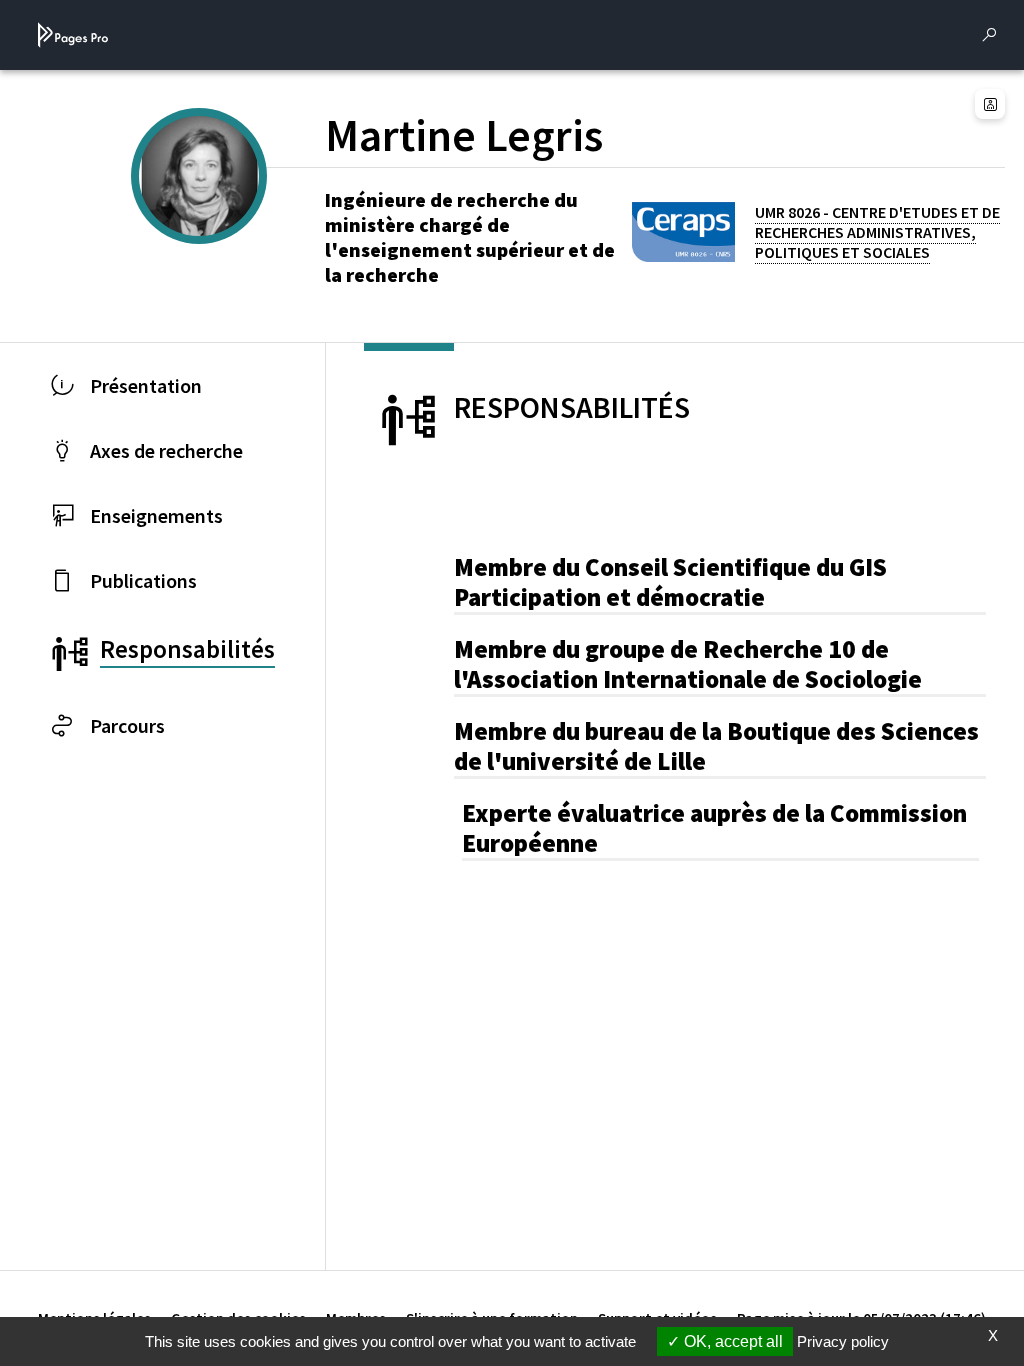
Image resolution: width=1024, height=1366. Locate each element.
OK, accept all (731, 1341)
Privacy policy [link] (843, 1341)
